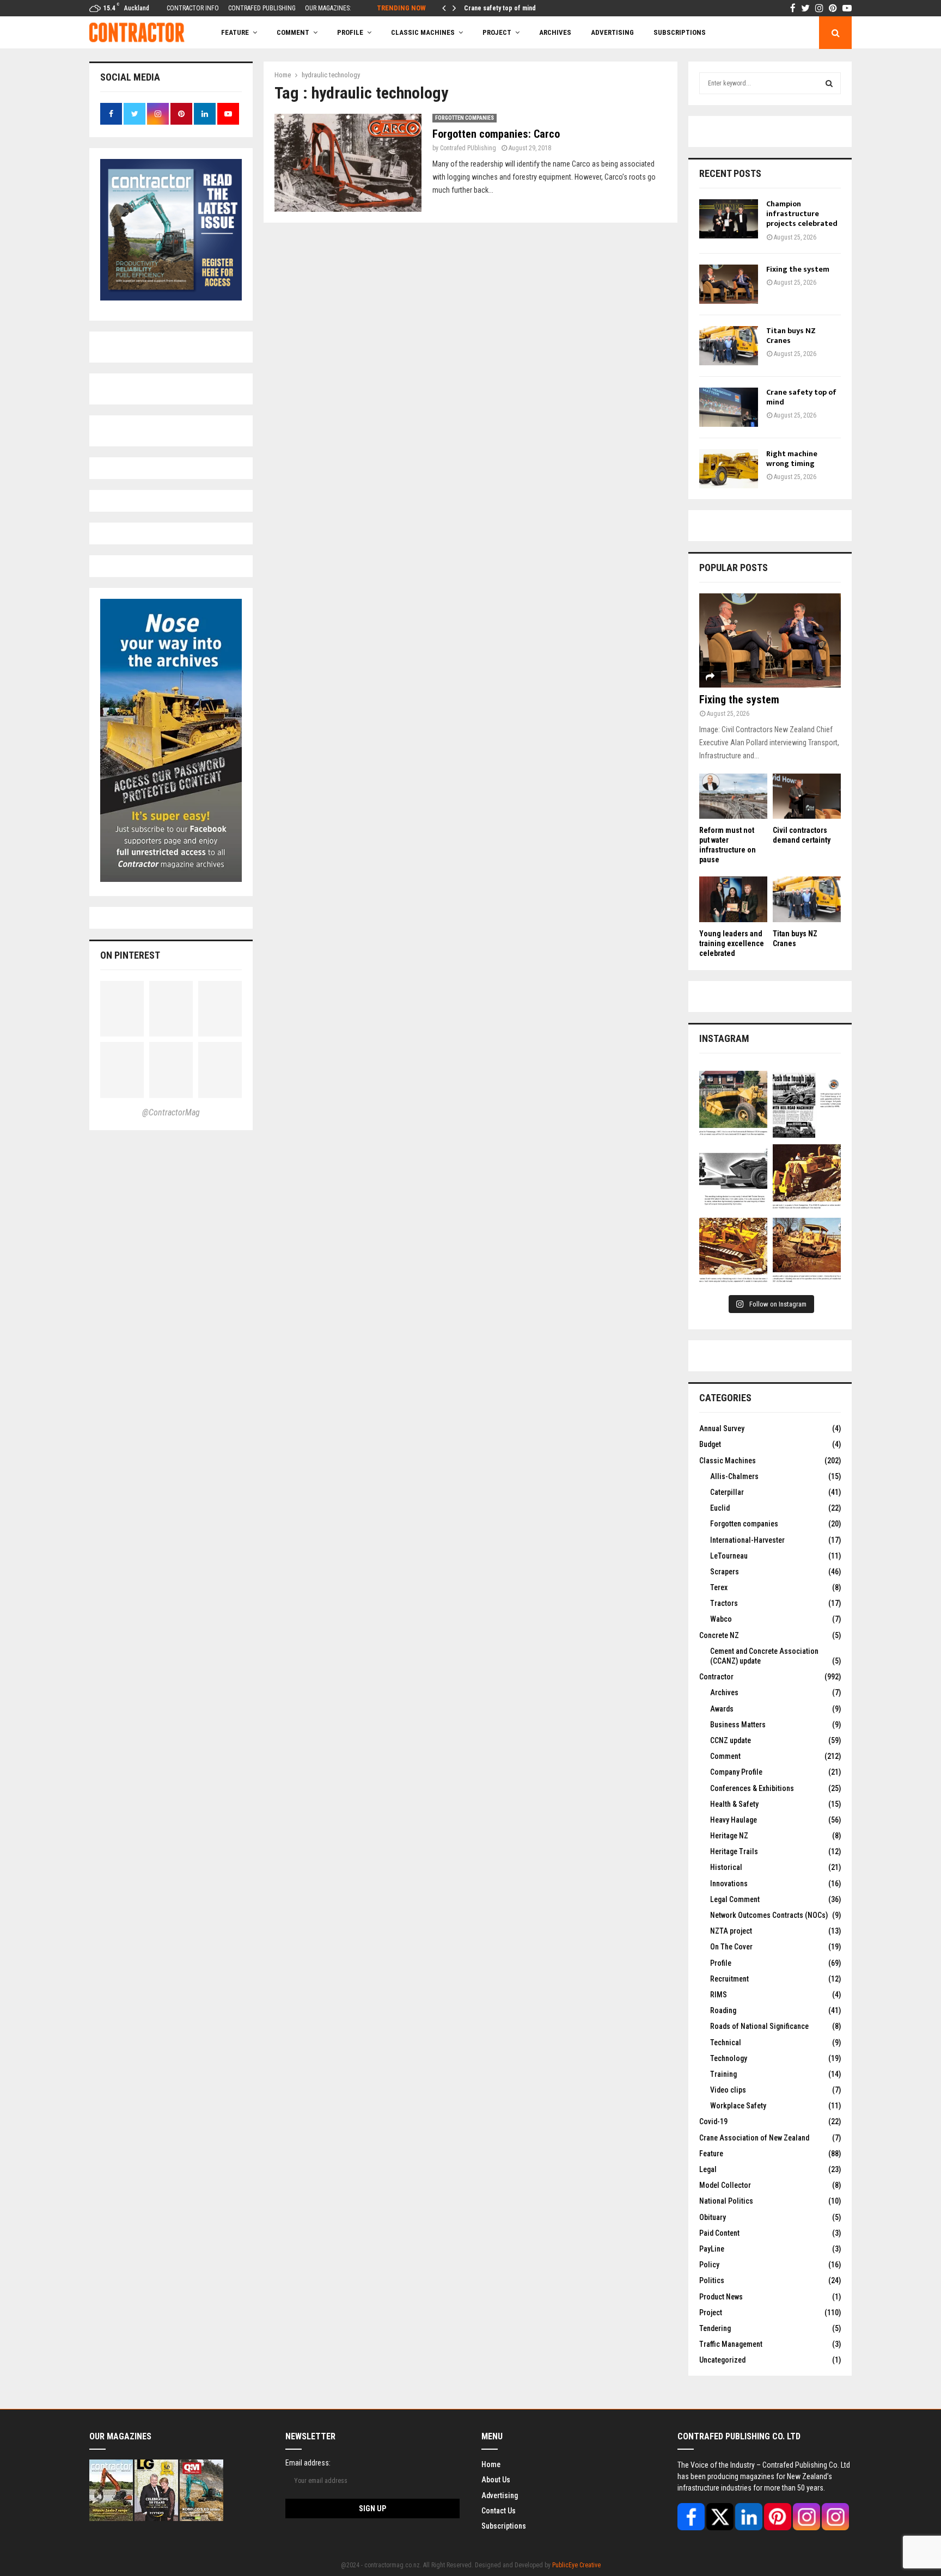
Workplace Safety (738, 2106)
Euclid (720, 1508)
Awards (722, 1709)
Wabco (721, 1619)
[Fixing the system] (729, 284)
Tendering (715, 2328)
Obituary (713, 2217)
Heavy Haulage (734, 1820)
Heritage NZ (729, 1836)
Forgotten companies (465, 118)
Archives (555, 32)
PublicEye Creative (576, 2565)
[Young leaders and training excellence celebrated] (733, 899)
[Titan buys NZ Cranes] (729, 346)
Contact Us (499, 2511)
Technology (729, 2058)
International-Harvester (747, 1540)
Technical (726, 2043)
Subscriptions (504, 2526)
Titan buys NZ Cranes (791, 336)
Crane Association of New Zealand (754, 2138)
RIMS (719, 1995)
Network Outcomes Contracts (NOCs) (769, 1915)
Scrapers (725, 1572)
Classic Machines (423, 32)
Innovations (729, 1884)
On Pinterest (130, 955)
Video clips (728, 2090)
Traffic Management (731, 2344)
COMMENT (293, 32)
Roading (723, 2010)
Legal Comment (735, 1899)
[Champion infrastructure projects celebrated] (729, 219)
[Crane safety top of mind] (729, 407)
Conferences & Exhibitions (752, 1788)
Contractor (716, 1677)
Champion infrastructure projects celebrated (802, 214)
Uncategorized (722, 2360)
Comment (725, 1756)
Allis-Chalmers (734, 1476)
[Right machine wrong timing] (729, 469)
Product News (721, 2297)
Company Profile (736, 1772)
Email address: (308, 2463)
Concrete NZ (719, 1635)
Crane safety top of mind (500, 8)
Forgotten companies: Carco (496, 134)
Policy (709, 2265)
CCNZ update (731, 1740)
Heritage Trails (734, 1851)
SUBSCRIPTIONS (680, 32)
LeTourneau (729, 1556)
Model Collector (725, 2185)
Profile (350, 32)
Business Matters (738, 1725)
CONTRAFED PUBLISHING (262, 8)
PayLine (712, 2249)
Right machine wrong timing (792, 459)
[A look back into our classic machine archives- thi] (733, 1105)
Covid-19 (713, 2121)
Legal (708, 2169)
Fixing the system (798, 269)
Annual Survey (722, 1428)
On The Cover (731, 1947)
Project (497, 32)
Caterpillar (727, 1492)
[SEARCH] (829, 83)
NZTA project (731, 1931)
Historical (726, 1867)
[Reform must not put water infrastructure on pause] (733, 796)
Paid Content (719, 2233)
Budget (710, 1444)
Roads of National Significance (759, 2026)
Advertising (612, 32)
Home (491, 2464)
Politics (712, 2280)
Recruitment (729, 1979)
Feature (235, 32)
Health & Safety (734, 1804)
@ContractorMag (171, 1112)
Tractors (724, 1603)
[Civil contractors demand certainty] (807, 796)
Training (723, 2074)
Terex (719, 1587)
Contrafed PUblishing (468, 148)
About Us (496, 2480)
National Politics (726, 2201)
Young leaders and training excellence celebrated (732, 943)
